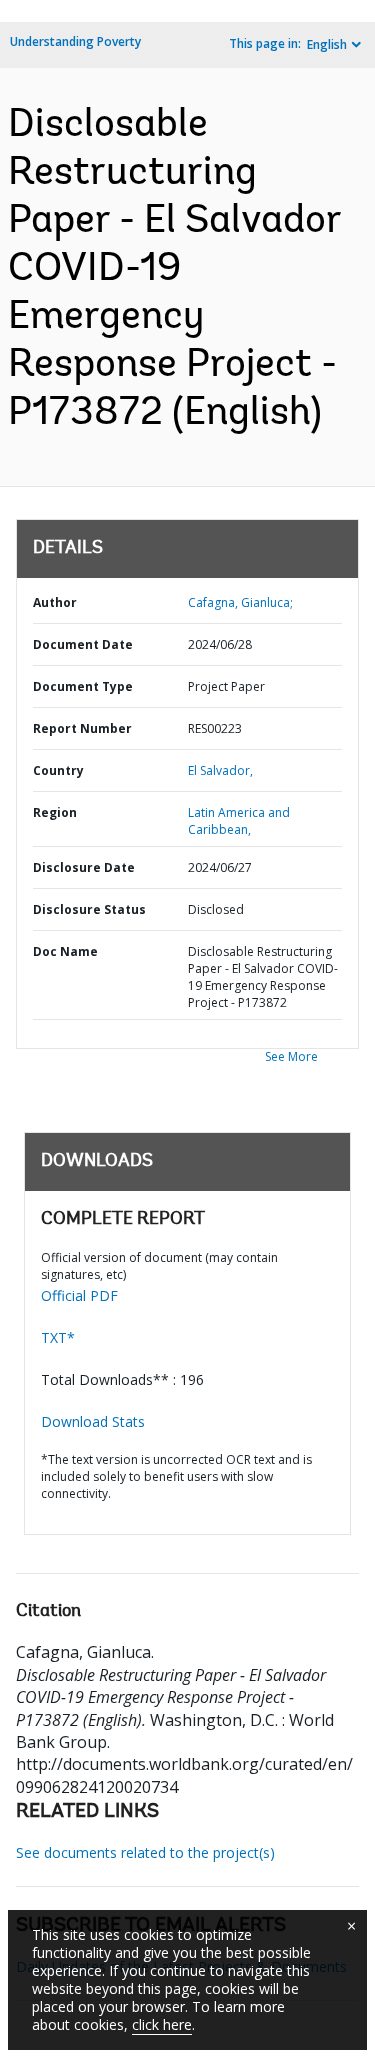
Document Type (83, 686)
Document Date (83, 644)
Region (55, 812)
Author (55, 602)
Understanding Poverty (75, 41)
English (327, 44)
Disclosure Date (84, 867)
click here (162, 2024)
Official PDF (79, 1295)
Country (58, 770)
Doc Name (65, 951)
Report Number (82, 728)
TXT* (58, 1337)
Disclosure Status (89, 909)
